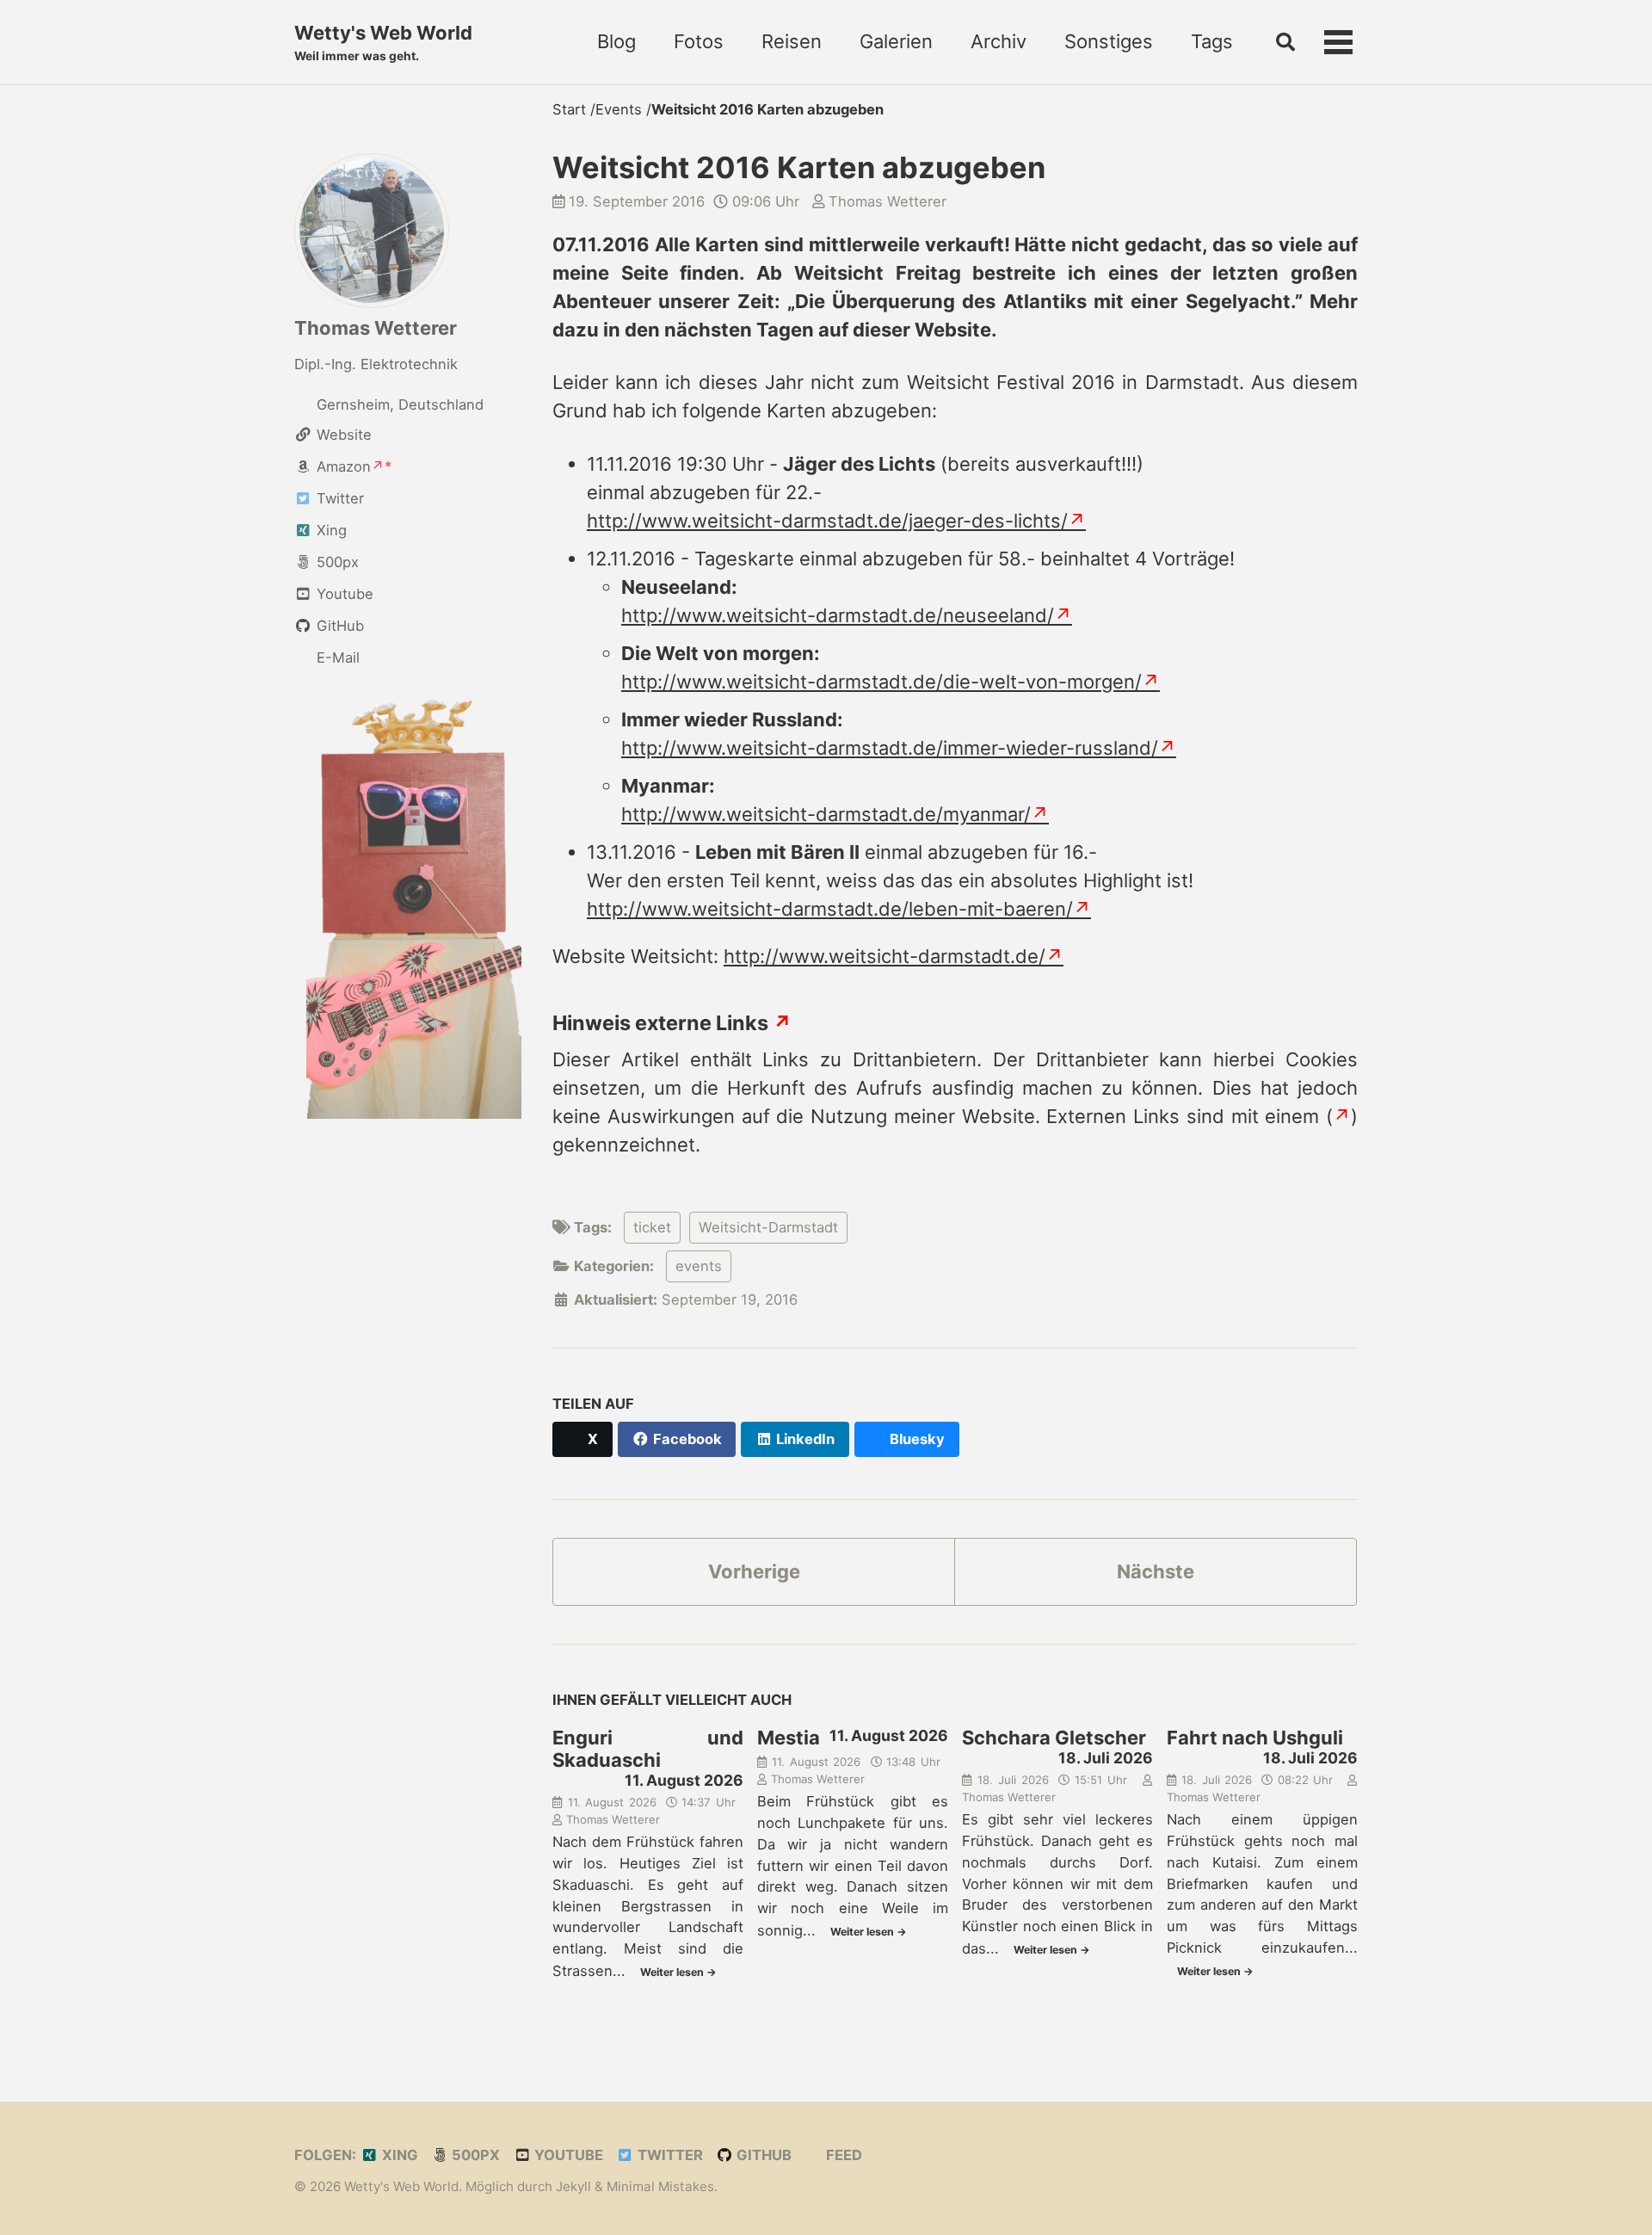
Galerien (896, 41)
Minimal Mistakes (660, 2186)
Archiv (999, 41)
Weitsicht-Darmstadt (768, 1227)
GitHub (762, 2155)
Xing (398, 2155)
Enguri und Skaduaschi (648, 1749)
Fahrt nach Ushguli (1255, 1738)
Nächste (1156, 1571)
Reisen (792, 41)
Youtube (567, 2155)
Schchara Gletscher (1054, 1738)
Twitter (669, 2155)
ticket (652, 1227)
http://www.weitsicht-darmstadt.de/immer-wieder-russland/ (890, 748)
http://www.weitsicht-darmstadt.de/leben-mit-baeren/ (830, 909)
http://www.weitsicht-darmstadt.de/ (885, 956)
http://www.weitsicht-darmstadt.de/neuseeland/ (838, 615)
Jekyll (573, 2186)
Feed (842, 2155)
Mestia (789, 1738)
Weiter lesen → (678, 1972)
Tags (1212, 41)
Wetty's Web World (383, 42)
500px (474, 2155)
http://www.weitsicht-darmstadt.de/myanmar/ (826, 814)
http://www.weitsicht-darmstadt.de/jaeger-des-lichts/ (827, 521)
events (699, 1266)
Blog (616, 41)
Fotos (699, 41)
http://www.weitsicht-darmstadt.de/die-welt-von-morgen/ (881, 682)
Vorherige (754, 1571)
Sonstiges (1109, 41)
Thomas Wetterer (376, 328)
